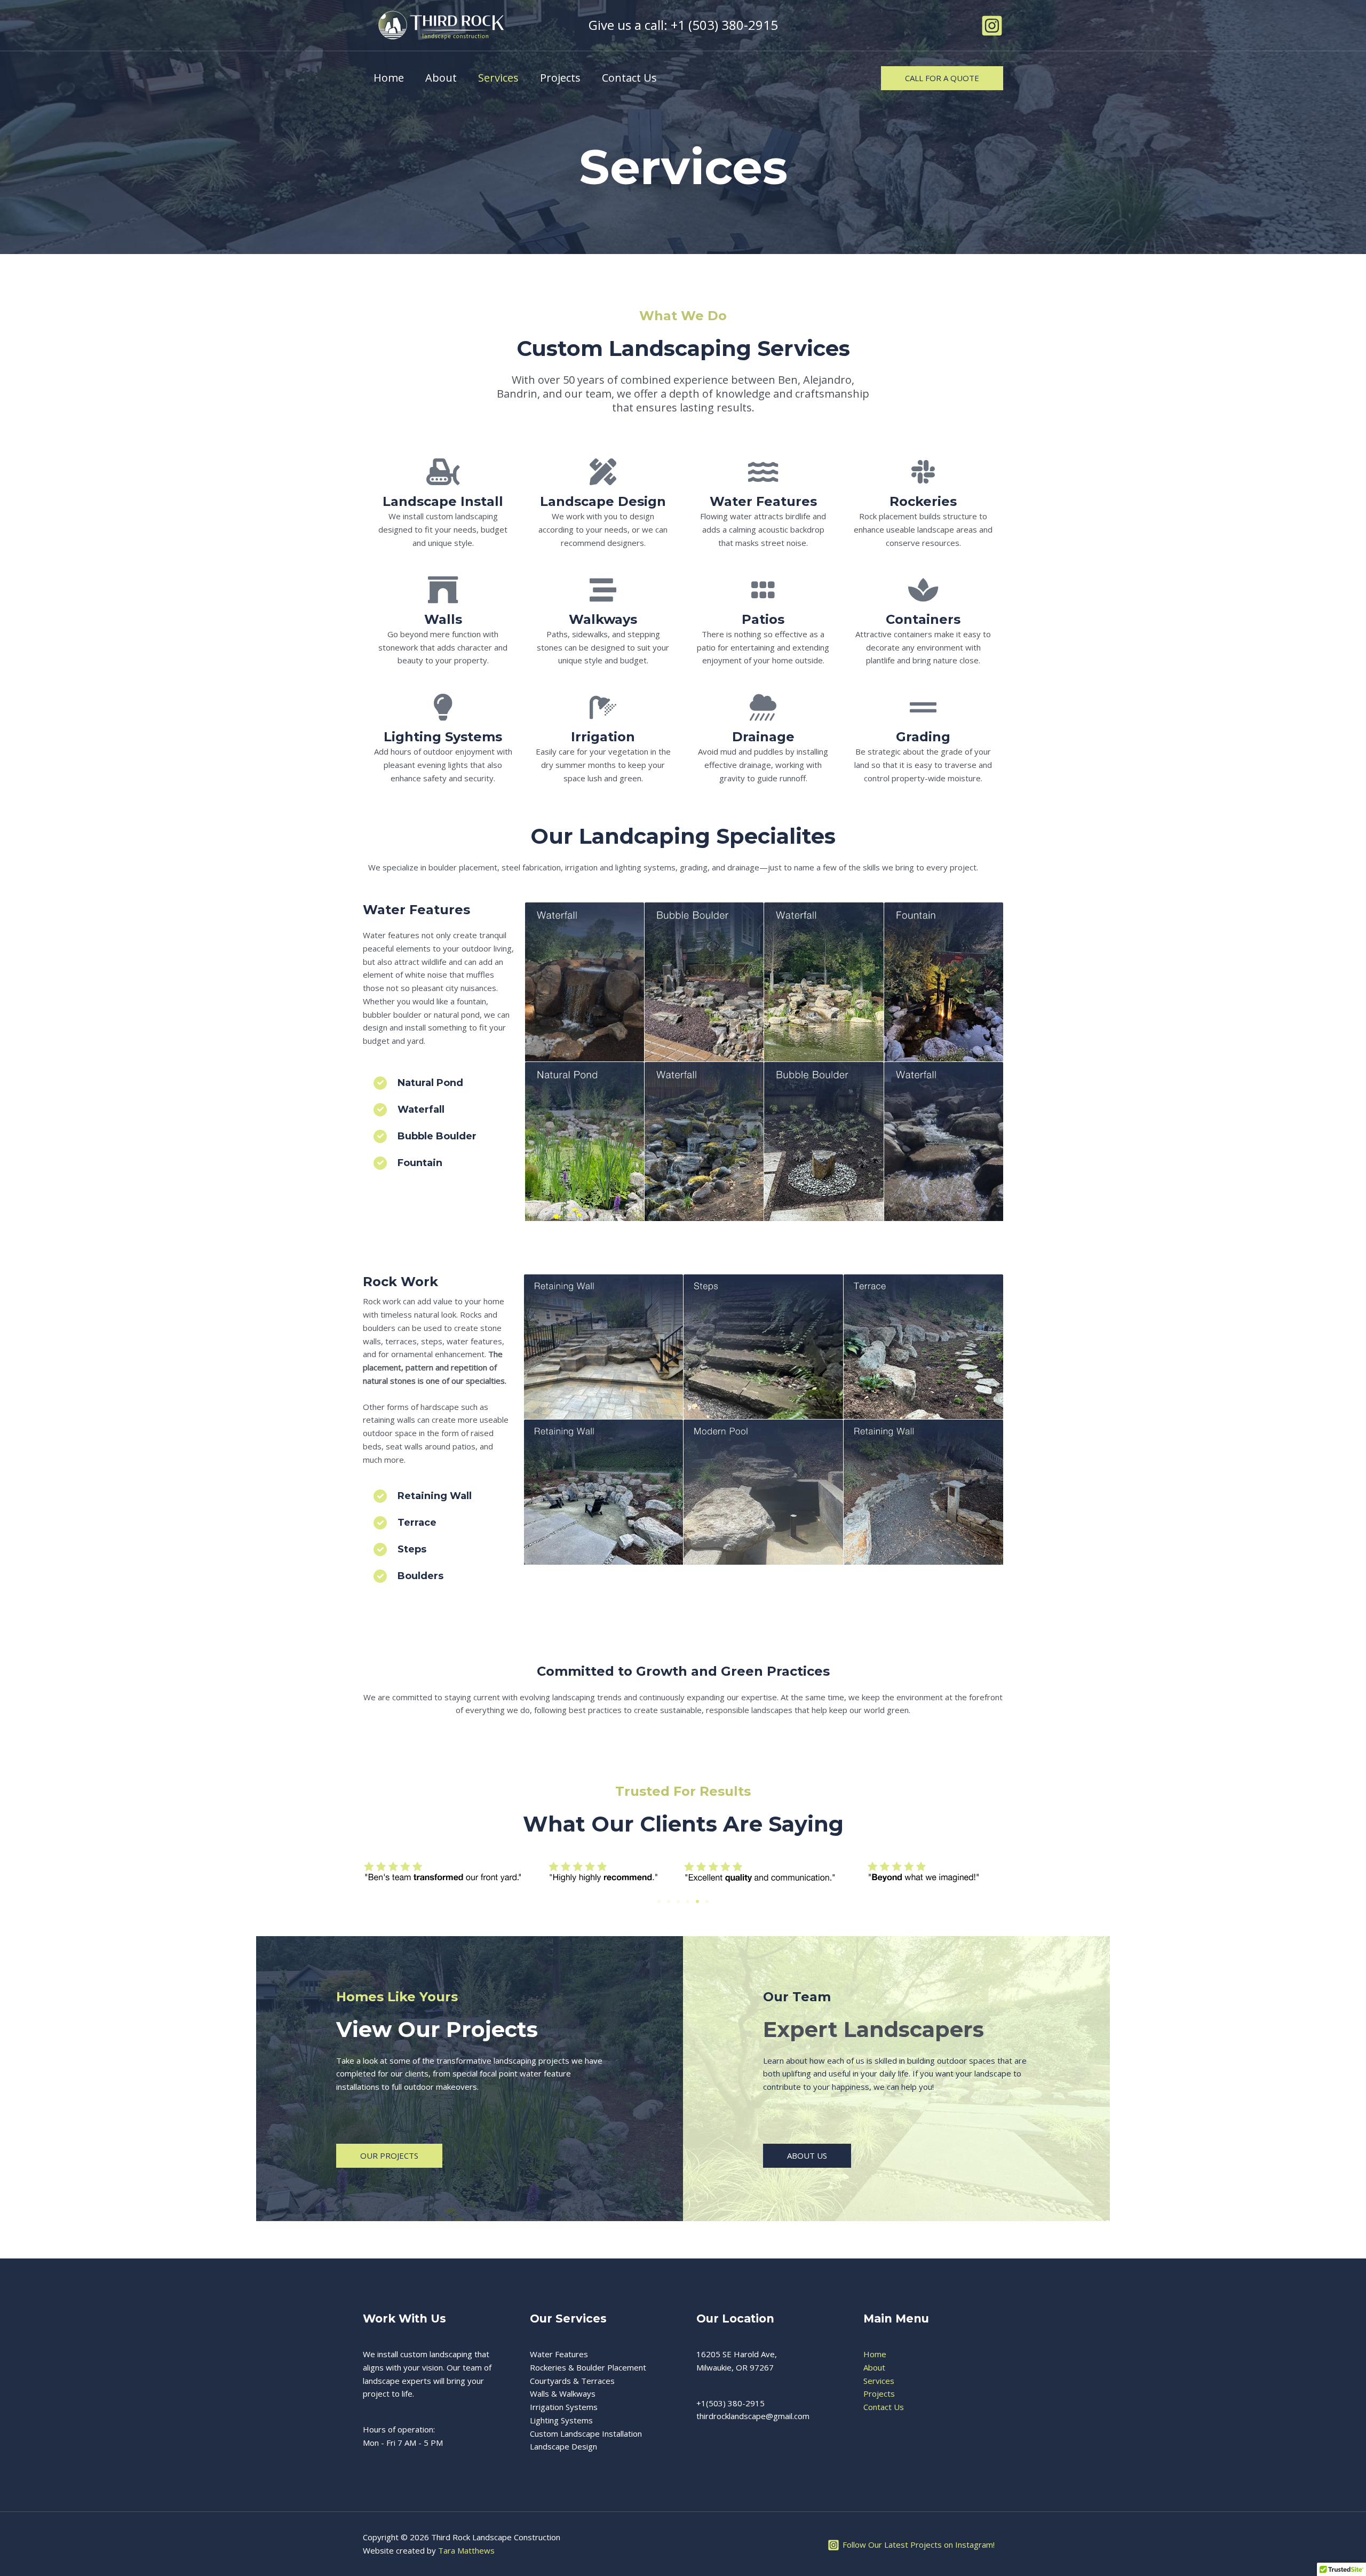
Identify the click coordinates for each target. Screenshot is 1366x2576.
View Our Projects (437, 2029)
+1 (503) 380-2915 (724, 25)
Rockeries (923, 501)
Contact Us (629, 78)
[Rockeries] (923, 472)
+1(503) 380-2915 (730, 2403)
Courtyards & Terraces (572, 2381)
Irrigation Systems (564, 2407)
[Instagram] (992, 26)
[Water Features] (763, 472)
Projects (560, 78)
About (441, 78)
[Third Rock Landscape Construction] (440, 25)
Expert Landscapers (873, 2029)
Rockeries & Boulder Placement (588, 2367)
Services (498, 78)
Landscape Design (563, 2446)
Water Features (763, 501)
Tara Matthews (466, 2550)
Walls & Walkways (563, 2393)
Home (389, 78)
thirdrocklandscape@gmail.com (753, 2416)
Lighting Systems (561, 2420)
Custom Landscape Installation (586, 2434)
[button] (942, 78)
